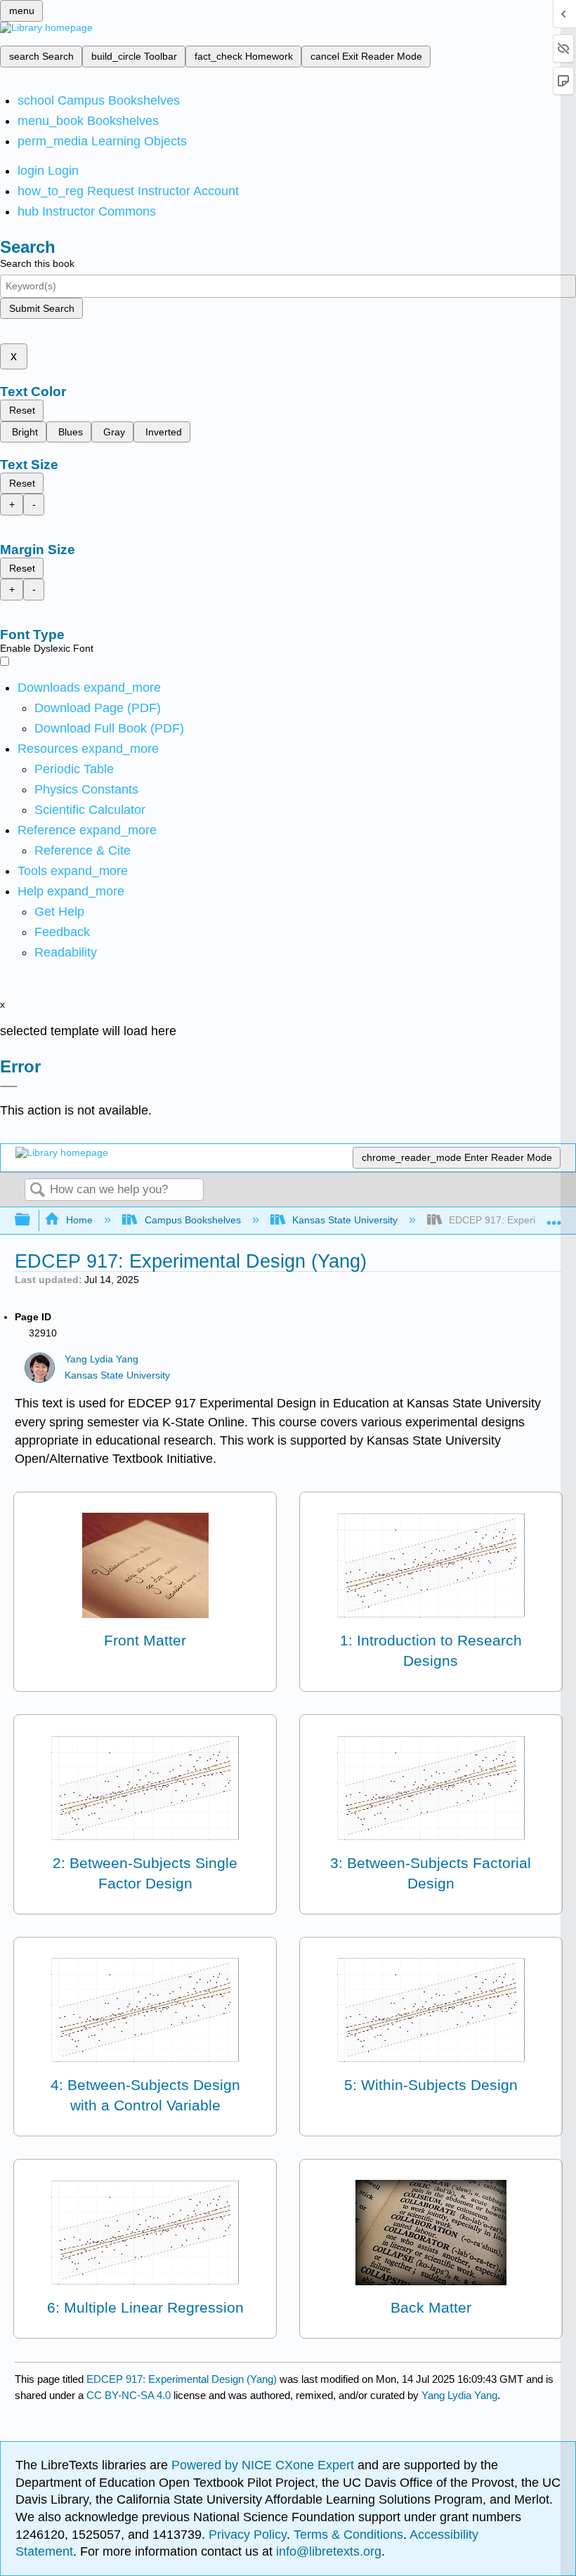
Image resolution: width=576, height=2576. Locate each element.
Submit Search (42, 308)
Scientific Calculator (90, 810)
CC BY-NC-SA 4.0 (129, 2395)
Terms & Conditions (348, 2535)
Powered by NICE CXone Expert (264, 2465)
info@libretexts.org (327, 2551)
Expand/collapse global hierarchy (32, 1220)
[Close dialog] (9, 1086)
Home (79, 1220)
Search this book (37, 263)
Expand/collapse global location (554, 1216)
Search (37, 1191)
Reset (22, 410)
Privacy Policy (248, 2535)
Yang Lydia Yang (102, 1359)
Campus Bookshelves (192, 1220)
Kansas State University (345, 1220)
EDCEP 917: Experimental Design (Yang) (182, 2379)
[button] (62, 932)
